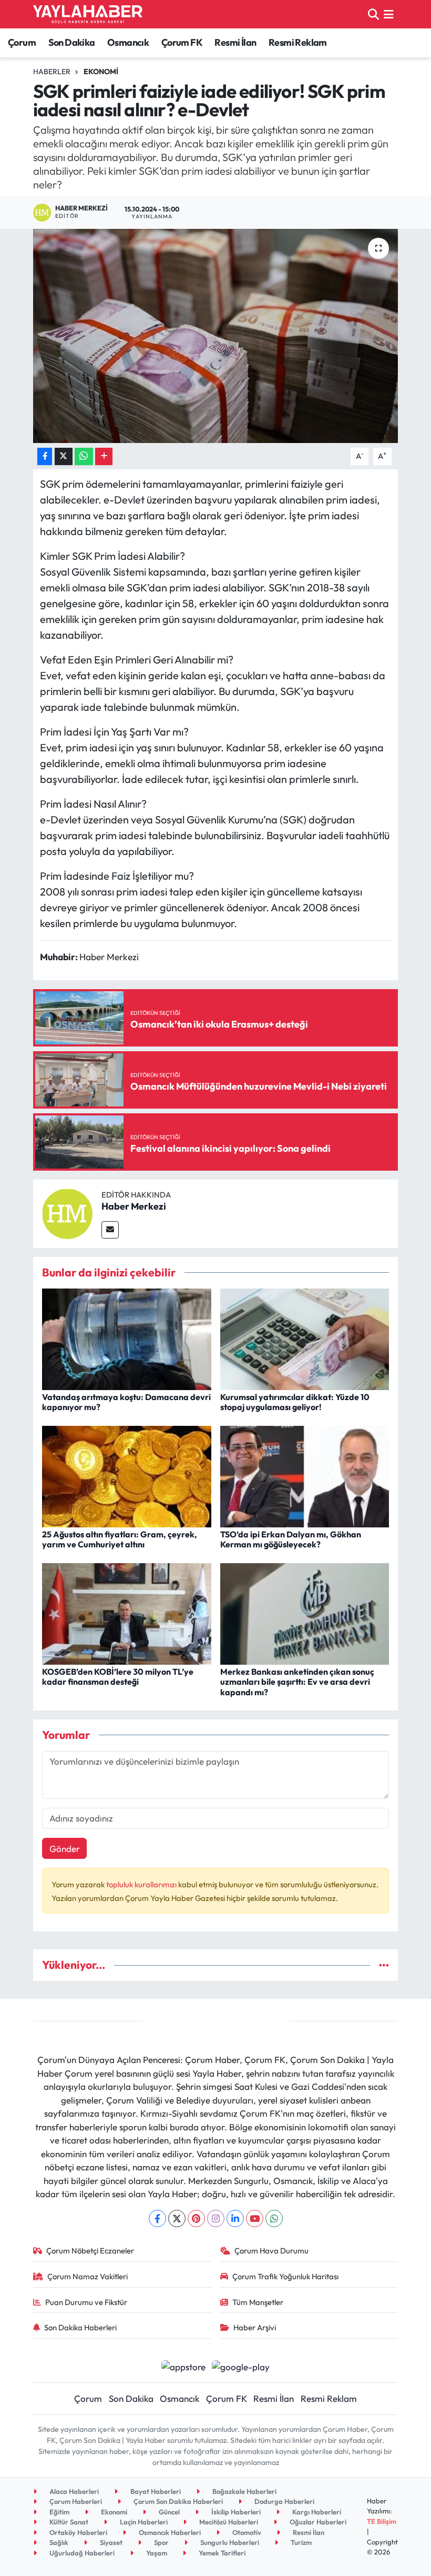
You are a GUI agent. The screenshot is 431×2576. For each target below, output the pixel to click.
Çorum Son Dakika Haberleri (177, 2501)
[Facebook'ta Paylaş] (45, 456)
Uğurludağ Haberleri (81, 2553)
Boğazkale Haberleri (244, 2491)
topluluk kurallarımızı (142, 1884)
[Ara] (373, 14)
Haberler (52, 72)
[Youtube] (255, 2218)
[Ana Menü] (389, 14)
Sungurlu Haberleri (229, 2542)
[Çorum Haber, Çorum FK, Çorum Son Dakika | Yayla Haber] (88, 14)
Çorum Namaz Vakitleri (88, 2276)
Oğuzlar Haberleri (317, 2522)
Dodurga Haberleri (284, 2501)
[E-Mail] (110, 1230)
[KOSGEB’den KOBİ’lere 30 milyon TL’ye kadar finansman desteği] (127, 1612)
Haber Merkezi (134, 1206)
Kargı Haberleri (316, 2512)
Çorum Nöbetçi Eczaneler (90, 2251)
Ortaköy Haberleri (78, 2532)
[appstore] (183, 2365)
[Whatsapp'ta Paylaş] (84, 456)
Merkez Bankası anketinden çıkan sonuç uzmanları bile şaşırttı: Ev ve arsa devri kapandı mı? (297, 1682)
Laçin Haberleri (143, 2522)
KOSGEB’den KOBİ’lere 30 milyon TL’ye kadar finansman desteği (118, 1677)
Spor (161, 2542)
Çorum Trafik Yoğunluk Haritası (285, 2276)
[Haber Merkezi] (67, 1212)
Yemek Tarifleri (221, 2553)
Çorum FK (182, 42)
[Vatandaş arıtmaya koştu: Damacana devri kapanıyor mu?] (127, 1338)
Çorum (22, 42)
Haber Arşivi (255, 2327)
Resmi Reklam (298, 42)
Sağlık (58, 2542)
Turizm (300, 2542)
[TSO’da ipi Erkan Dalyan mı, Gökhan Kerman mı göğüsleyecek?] (305, 1475)
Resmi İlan (235, 42)
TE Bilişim (382, 2521)
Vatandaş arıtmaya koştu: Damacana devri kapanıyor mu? (126, 1402)
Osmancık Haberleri (169, 2532)
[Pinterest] (196, 2218)
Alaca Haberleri (73, 2491)
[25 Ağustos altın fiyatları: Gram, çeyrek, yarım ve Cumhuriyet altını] (127, 1475)
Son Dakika (72, 42)
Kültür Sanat (68, 2522)
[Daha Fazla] (104, 456)
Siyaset (110, 2542)
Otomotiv (246, 2532)
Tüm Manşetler (258, 2302)
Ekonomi (101, 72)
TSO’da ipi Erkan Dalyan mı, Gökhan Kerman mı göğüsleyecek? (291, 1539)
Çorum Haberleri (75, 2501)
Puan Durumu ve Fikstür (86, 2302)
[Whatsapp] (274, 2218)
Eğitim (59, 2512)
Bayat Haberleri (155, 2491)
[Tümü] (384, 1965)
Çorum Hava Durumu (271, 2251)
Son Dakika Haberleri (80, 2327)
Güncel (168, 2512)
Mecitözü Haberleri (228, 2522)
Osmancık (128, 42)
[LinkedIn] (235, 2218)
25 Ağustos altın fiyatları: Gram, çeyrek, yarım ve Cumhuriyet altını (120, 1539)
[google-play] (241, 2365)
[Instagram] (216, 2218)
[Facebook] (157, 2218)
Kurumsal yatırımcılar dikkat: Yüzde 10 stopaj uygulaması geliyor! (295, 1402)
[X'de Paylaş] (64, 456)
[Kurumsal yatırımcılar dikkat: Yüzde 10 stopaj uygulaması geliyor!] (305, 1338)
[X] (177, 2218)
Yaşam (156, 2553)
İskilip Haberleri (235, 2512)
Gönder (65, 1849)
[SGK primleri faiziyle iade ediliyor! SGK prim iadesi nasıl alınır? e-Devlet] (216, 336)
